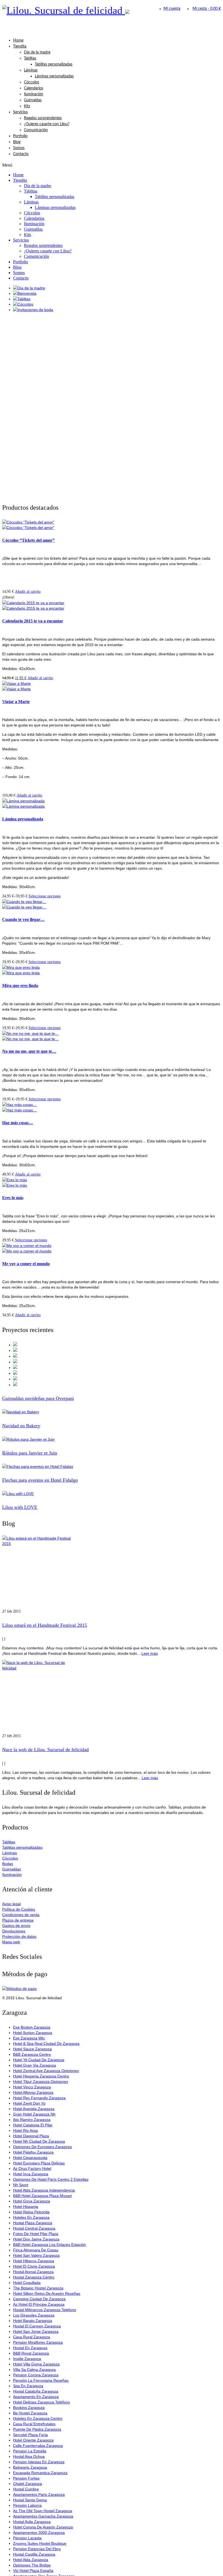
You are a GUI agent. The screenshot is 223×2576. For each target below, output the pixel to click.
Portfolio (20, 136)
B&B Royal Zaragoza (31, 2353)
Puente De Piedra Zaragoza (37, 2429)
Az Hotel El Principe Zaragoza (39, 2304)
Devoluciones (14, 1931)
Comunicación (36, 130)
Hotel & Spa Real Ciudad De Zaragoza (46, 2044)
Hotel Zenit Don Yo (29, 2103)
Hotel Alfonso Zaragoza (33, 2092)
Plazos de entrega (18, 1920)
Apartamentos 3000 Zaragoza (39, 2533)
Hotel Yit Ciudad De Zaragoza (39, 2060)
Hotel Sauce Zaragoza (32, 2049)
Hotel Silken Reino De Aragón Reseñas (47, 2293)
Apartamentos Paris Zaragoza (39, 2494)
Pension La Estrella (30, 2451)
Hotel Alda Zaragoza (31, 2560)
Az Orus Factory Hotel (32, 2168)
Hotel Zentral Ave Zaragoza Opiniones (46, 2071)
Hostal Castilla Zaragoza (34, 2554)
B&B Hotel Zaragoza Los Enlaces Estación (49, 2245)
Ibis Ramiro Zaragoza (32, 2120)
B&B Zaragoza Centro (32, 2054)
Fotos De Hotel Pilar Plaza (36, 2234)
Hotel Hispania (26, 2207)
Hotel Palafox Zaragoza (33, 2152)
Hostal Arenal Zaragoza (33, 2272)
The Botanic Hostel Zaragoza (38, 2288)
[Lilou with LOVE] (112, 1494)
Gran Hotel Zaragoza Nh (34, 2114)
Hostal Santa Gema (30, 2500)
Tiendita (20, 46)
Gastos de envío (16, 1926)
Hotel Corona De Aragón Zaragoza (43, 2527)
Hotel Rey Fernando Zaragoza (39, 2098)
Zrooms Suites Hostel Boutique (40, 2543)
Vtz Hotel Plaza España (33, 2571)
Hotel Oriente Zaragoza (33, 2440)
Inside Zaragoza (27, 2359)
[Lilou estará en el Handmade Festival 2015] (112, 1572)
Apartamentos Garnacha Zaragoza (43, 2516)
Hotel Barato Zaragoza (33, 2321)
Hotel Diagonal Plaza (31, 2136)
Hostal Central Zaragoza (34, 2228)
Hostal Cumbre (26, 2489)
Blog (17, 142)
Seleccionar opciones (45, 896)
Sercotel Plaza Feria (30, 2435)
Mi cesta (207, 9)
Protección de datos (19, 1936)
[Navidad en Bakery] (112, 1412)
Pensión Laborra (27, 2505)
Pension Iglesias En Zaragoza (39, 2462)
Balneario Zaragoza (30, 2467)
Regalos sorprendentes (43, 118)
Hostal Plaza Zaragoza (33, 2223)
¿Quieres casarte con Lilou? (47, 124)
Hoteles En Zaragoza (31, 2217)
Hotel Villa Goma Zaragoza (36, 2364)
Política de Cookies (19, 1909)
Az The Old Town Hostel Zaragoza (43, 2511)
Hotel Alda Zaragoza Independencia (44, 2190)
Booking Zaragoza (29, 2408)
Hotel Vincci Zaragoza (32, 2087)
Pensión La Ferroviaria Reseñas (41, 2380)
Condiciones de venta (21, 1915)
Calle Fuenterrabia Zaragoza (38, 2446)
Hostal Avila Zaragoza (32, 2522)
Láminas (31, 70)
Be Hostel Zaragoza (30, 2413)
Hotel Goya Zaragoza (32, 2201)
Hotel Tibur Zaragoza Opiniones (41, 2082)
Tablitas (30, 58)
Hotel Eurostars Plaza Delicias (39, 2163)
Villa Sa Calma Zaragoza (34, 2370)
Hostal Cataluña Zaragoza (36, 2391)
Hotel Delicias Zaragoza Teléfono (41, 2402)
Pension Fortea (26, 2478)
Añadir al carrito (28, 592)
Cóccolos (32, 82)
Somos (19, 148)
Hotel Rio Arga (25, 2130)
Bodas (8, 1864)
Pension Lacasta (27, 2538)
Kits (27, 106)
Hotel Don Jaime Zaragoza (36, 2239)
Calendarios (34, 88)
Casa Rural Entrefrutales (34, 2424)
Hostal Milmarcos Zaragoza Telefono (45, 2310)
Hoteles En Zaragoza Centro (38, 2418)
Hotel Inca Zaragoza (31, 2174)
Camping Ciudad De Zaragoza (39, 2299)
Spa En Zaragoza (28, 2386)
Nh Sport (21, 2185)
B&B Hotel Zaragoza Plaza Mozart (42, 2196)
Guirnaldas (33, 100)
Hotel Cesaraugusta (30, 2158)
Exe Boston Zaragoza (32, 2027)
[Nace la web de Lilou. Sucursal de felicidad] (112, 1697)
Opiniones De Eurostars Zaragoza (42, 2147)
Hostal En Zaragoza (30, 2348)
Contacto (21, 154)
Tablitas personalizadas (54, 64)
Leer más (150, 1653)
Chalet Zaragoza (27, 2484)
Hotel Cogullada (27, 2283)
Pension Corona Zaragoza (36, 2375)
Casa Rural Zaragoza (32, 2337)
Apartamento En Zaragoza (36, 2397)
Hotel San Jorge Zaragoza (36, 2331)
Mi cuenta (172, 9)
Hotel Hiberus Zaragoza (34, 2261)
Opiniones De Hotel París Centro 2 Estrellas (51, 2179)
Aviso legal (11, 1904)
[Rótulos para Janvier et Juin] (112, 1439)
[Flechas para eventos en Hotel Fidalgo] (112, 1466)
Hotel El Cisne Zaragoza (34, 2266)
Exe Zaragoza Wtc (29, 2038)
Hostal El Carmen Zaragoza (37, 2326)
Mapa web (11, 1942)
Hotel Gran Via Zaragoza (35, 2065)
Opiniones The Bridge (32, 2565)
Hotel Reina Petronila (31, 2212)
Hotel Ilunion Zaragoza (33, 2033)
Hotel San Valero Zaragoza (36, 2255)
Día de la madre (37, 52)
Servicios (20, 112)
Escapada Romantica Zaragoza (40, 2473)
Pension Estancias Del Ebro (37, 2549)
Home (18, 40)
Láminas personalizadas (54, 76)
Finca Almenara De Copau (36, 2250)
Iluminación (34, 94)
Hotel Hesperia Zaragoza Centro (41, 2076)
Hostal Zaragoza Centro (34, 2277)
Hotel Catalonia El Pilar (33, 2125)
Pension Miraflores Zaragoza (38, 2342)
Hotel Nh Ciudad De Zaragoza (39, 2141)
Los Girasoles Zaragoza (34, 2315)
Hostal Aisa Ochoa (29, 2456)
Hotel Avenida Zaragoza (34, 2109)
